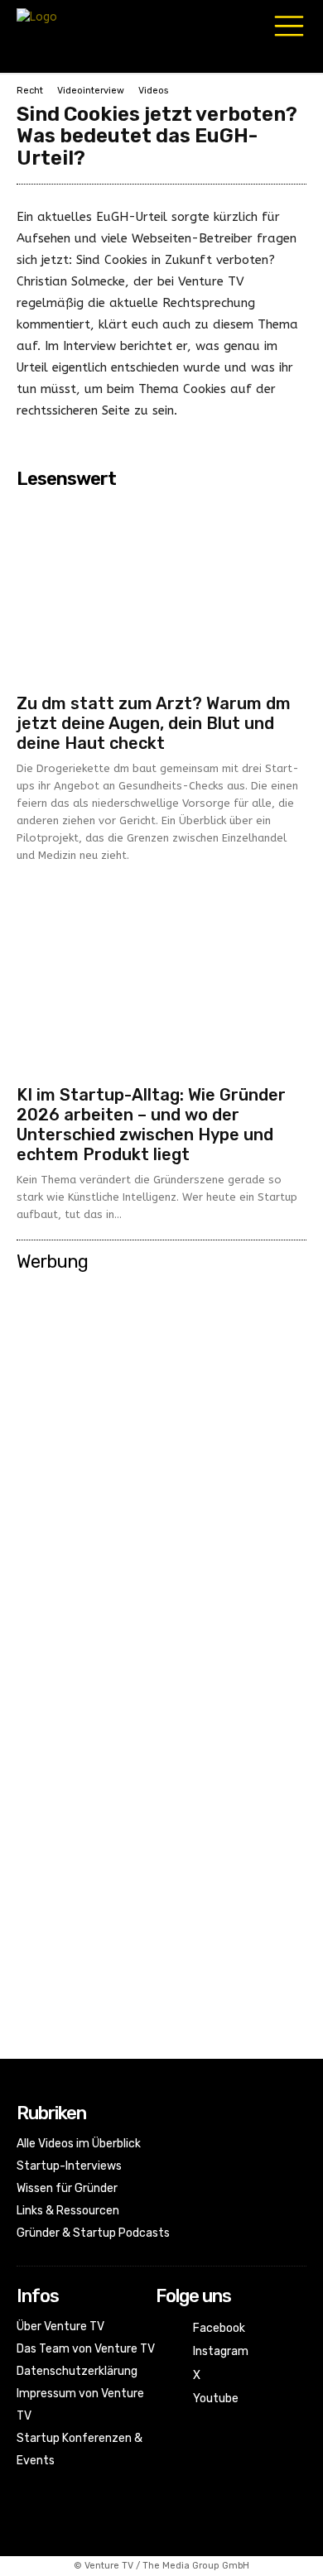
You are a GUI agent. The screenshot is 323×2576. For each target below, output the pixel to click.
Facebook (219, 2328)
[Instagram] (168, 2352)
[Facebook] (168, 2329)
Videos (153, 91)
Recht (30, 91)
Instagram (221, 2351)
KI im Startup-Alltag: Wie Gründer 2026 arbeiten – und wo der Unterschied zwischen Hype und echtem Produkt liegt (151, 1125)
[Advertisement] (161, 1442)
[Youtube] (168, 2399)
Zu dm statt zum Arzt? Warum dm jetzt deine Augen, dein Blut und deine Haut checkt (154, 723)
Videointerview (91, 91)
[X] (168, 2376)
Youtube (216, 2399)
